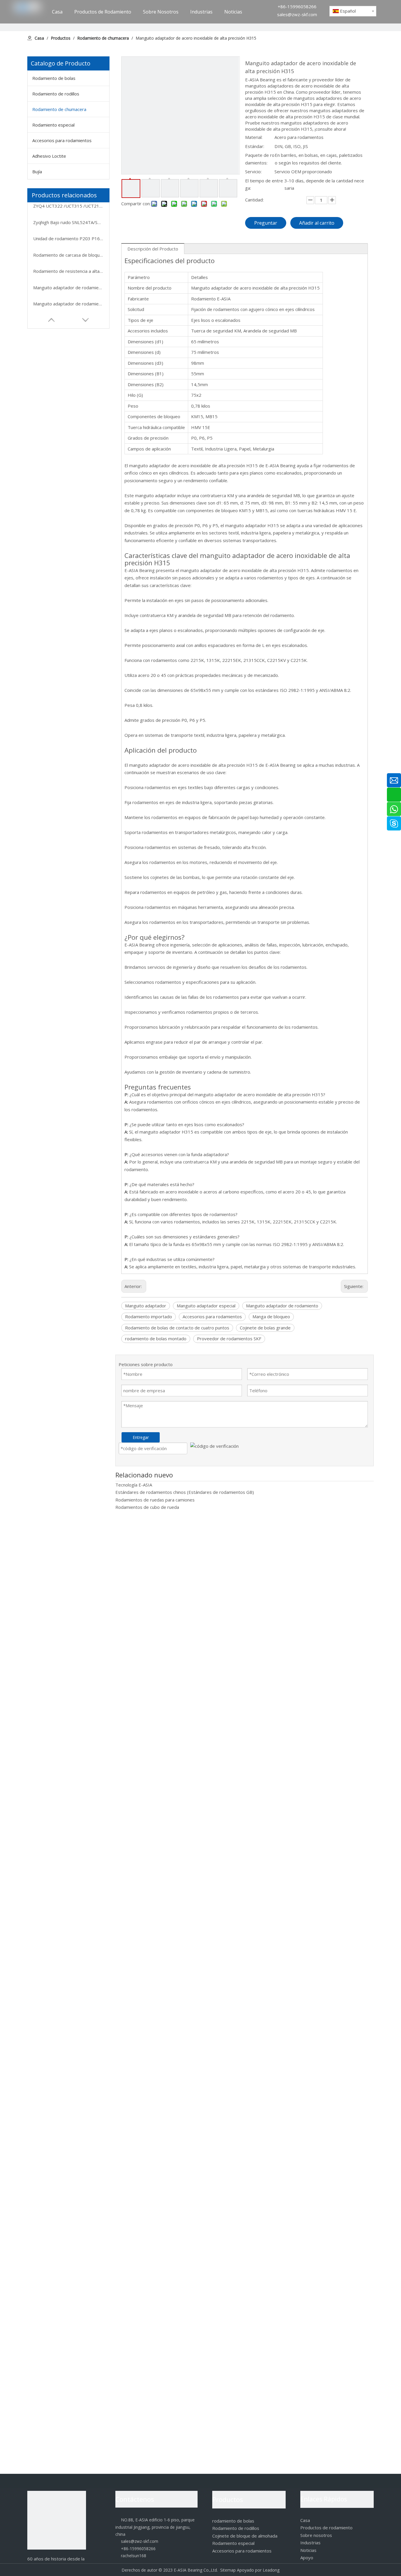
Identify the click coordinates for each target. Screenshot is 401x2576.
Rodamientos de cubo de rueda (147, 1507)
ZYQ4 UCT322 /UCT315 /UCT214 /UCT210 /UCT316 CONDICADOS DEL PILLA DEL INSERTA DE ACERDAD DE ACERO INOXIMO (68, 206)
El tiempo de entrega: (264, 184)
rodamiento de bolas (233, 2521)
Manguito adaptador (146, 1306)
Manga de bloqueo (271, 1316)
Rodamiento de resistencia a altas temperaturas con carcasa (68, 271)
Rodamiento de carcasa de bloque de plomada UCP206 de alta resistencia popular (68, 255)
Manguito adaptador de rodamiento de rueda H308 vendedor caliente (68, 304)
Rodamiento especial (53, 125)
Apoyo (307, 2557)
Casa (305, 2520)
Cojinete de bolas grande (265, 1328)
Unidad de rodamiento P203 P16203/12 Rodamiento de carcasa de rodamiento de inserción (68, 238)
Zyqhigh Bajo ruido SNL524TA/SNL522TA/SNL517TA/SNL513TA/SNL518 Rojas (68, 222)
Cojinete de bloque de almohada (245, 2536)
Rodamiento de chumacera (59, 109)
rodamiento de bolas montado (156, 1339)
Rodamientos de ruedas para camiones (155, 1500)
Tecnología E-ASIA (134, 1485)
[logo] (57, 2520)
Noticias (308, 2550)
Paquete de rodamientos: (260, 159)
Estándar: (255, 146)
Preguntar (266, 223)
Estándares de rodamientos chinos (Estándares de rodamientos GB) (185, 1492)
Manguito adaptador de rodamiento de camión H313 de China (68, 287)
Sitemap (228, 2570)
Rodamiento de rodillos (56, 94)
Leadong (271, 2570)
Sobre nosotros (316, 2535)
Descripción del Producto (153, 249)
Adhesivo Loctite (49, 156)
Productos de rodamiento (326, 2528)
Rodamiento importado (149, 1316)
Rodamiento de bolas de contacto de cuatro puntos (177, 1328)
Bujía (37, 171)
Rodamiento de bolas (54, 78)
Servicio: (253, 171)
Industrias (310, 2543)
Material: (254, 137)
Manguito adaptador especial (206, 1306)
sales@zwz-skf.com (297, 14)
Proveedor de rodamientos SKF (229, 1339)
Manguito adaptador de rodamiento (282, 1306)
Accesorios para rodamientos (62, 140)
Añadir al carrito (317, 223)
